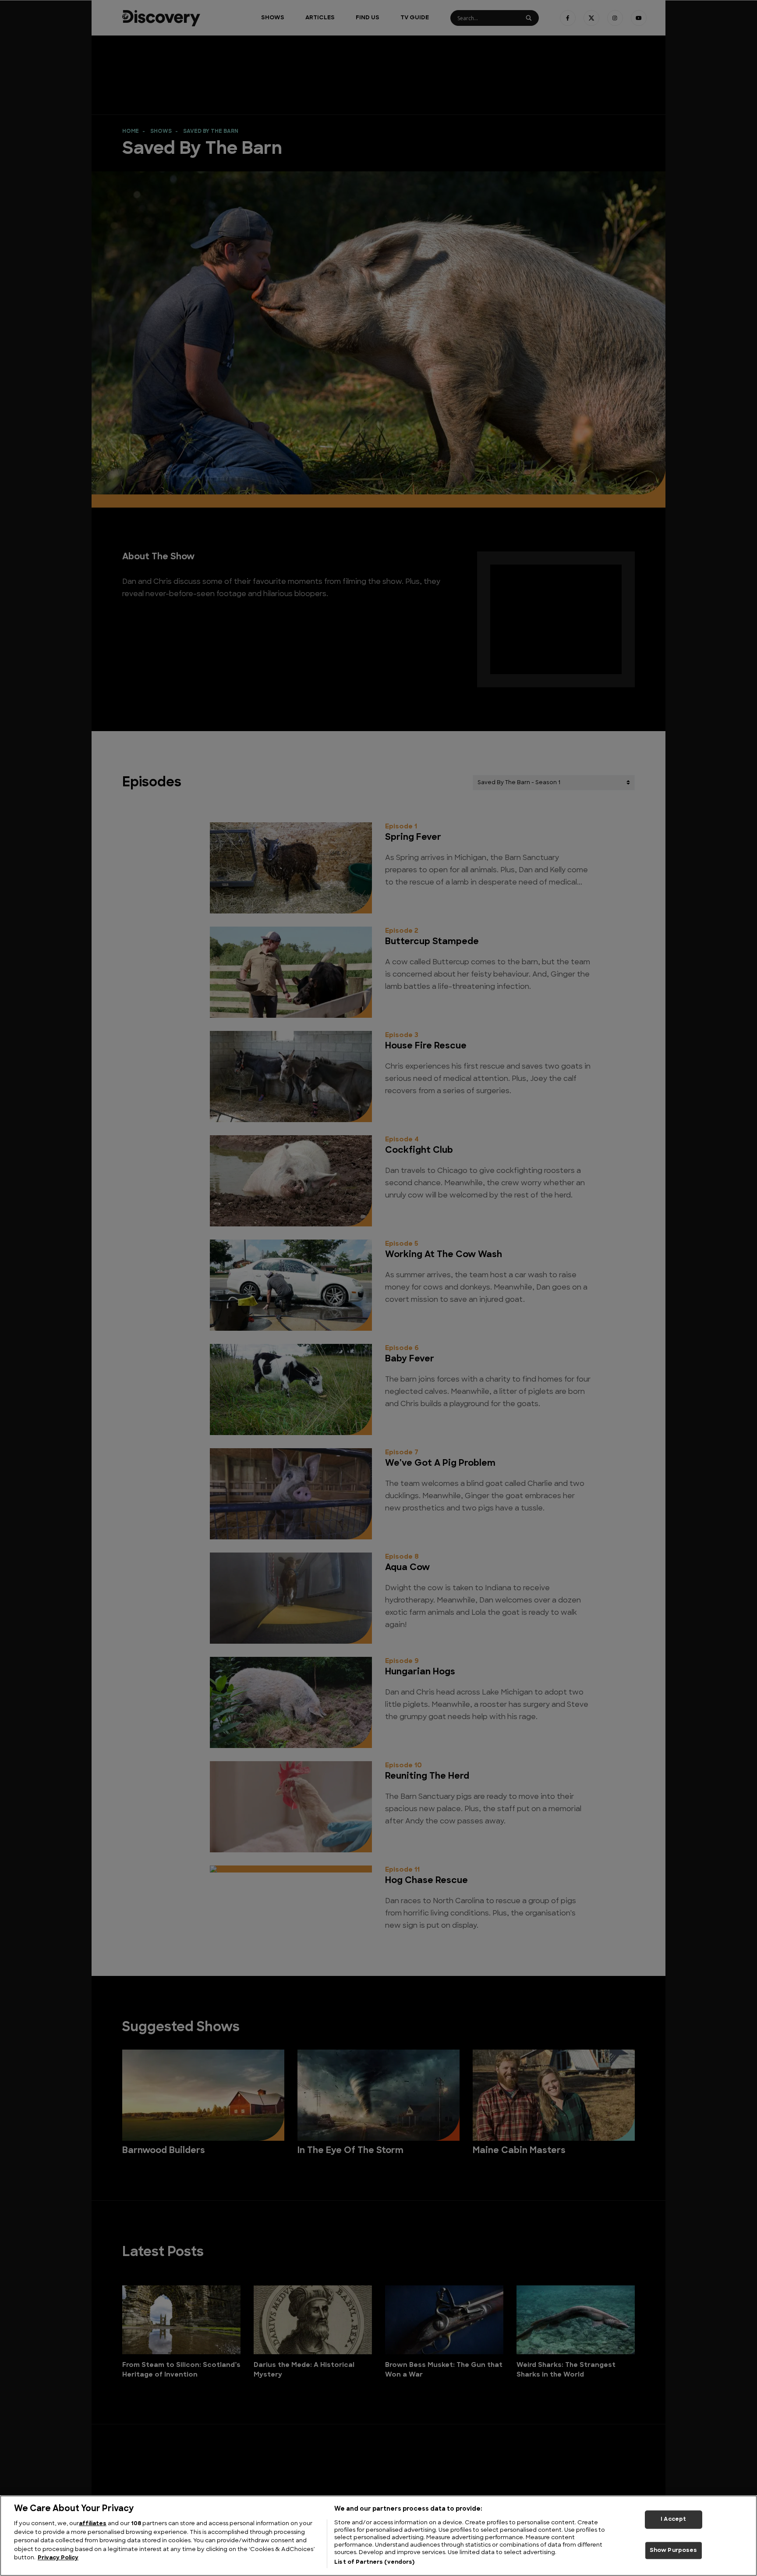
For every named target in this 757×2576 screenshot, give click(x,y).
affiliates (93, 2524)
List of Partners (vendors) (374, 2562)
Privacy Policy (58, 2558)
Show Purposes (674, 2550)
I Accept (673, 2519)
